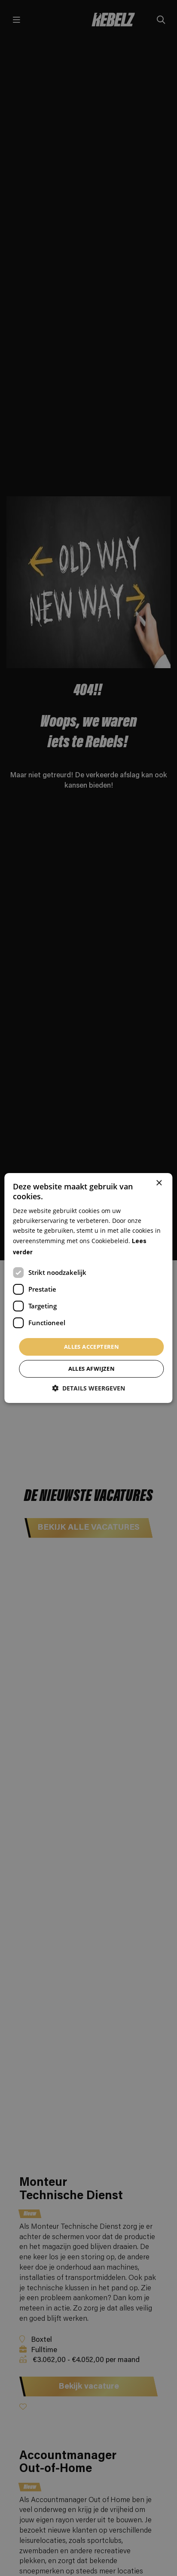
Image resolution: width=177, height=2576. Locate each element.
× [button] (159, 1183)
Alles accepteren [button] (92, 1347)
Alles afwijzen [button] (92, 1369)
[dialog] (88, 1288)
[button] (88, 1388)
